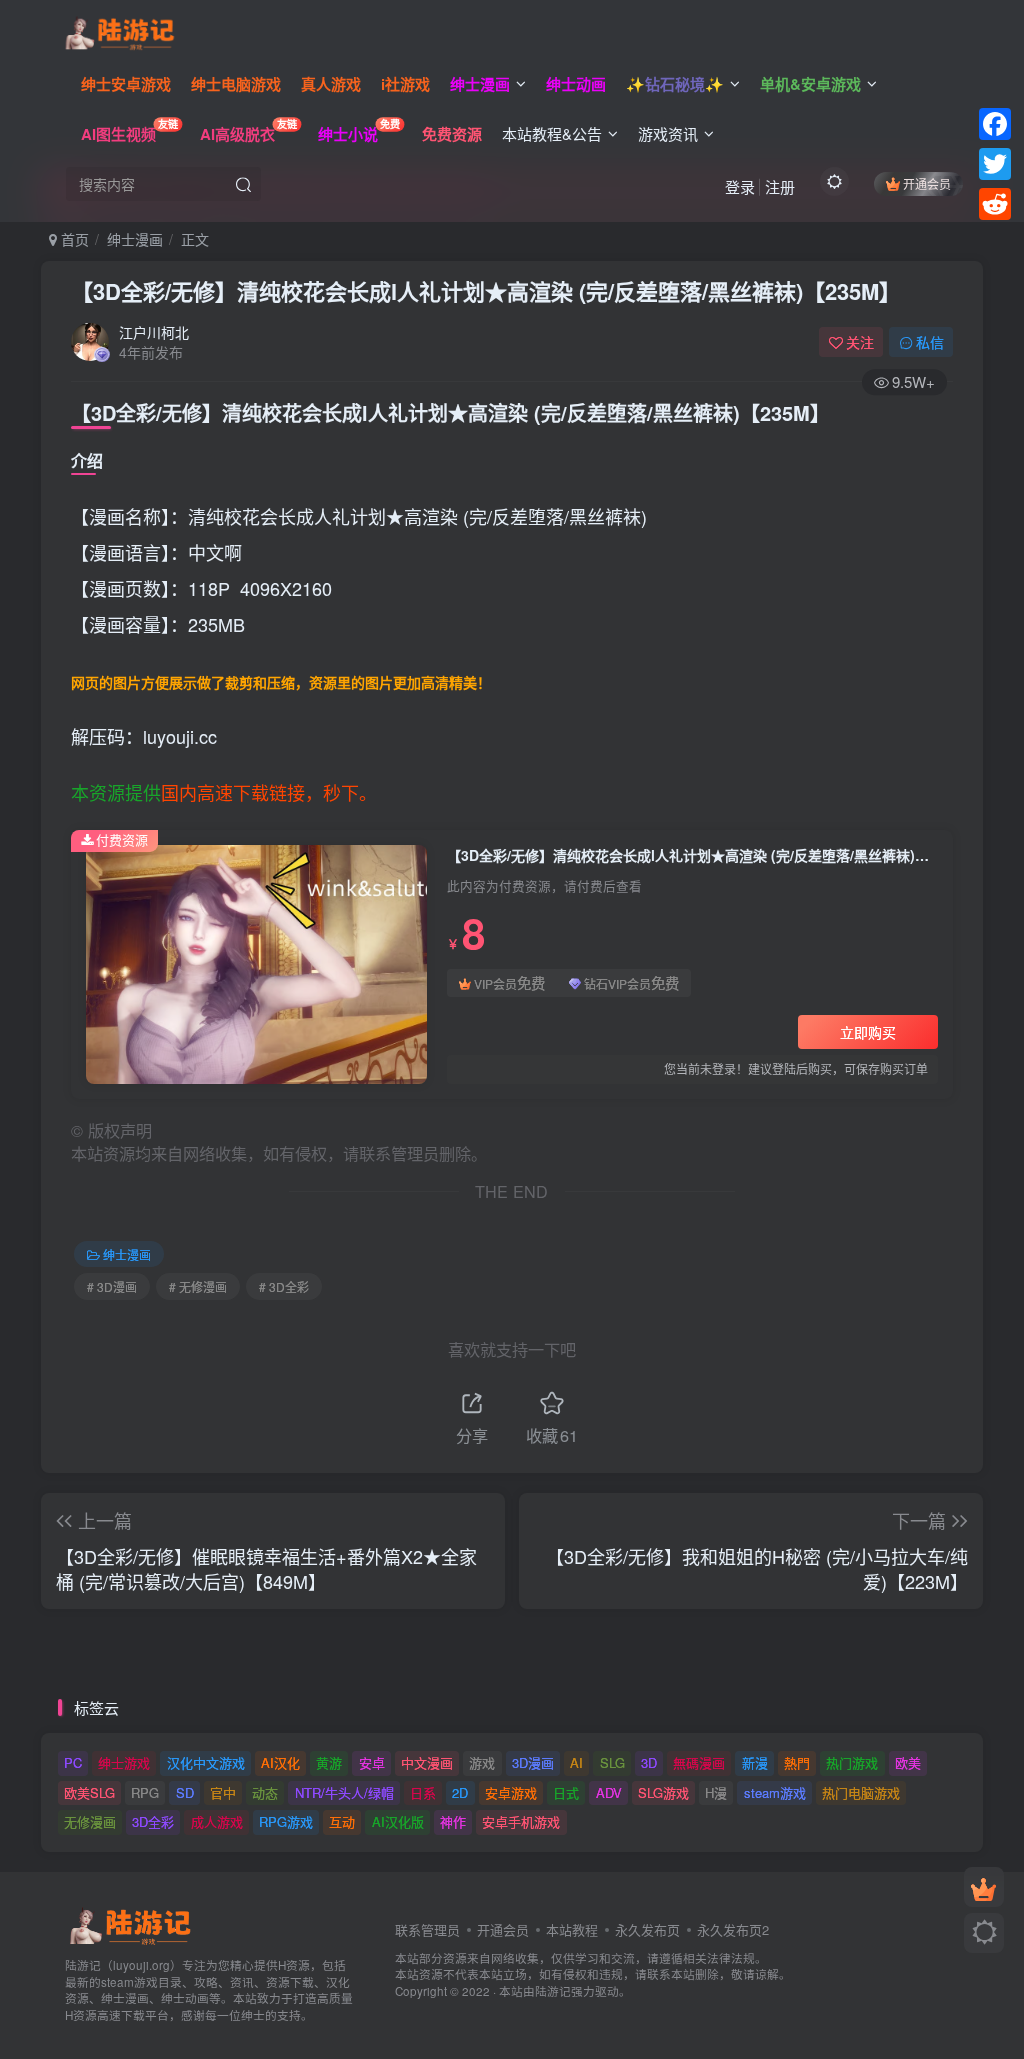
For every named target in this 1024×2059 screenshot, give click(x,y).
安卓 (372, 1762)
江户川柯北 (154, 332)
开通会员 (927, 183)
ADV (609, 1792)
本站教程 (572, 1929)
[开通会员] (984, 1887)
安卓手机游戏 (521, 1821)
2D (460, 1792)
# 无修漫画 (198, 1286)
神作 (453, 1821)
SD (185, 1792)
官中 (223, 1792)
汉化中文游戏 (206, 1762)
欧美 (908, 1762)
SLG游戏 (663, 1792)
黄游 (329, 1762)
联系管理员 (427, 1929)
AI (576, 1762)
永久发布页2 (733, 1929)
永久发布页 (647, 1929)
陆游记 (553, 1991)
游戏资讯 (668, 133)
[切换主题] (984, 1933)
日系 (423, 1792)
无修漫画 (90, 1821)
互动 (342, 1821)
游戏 (482, 1762)
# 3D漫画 (112, 1286)
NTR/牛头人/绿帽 (344, 1792)
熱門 (797, 1762)
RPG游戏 (286, 1821)
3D (649, 1762)
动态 (265, 1792)
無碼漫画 (699, 1762)
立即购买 (868, 1032)
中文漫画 (427, 1762)
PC (73, 1762)
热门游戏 (852, 1762)
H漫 (716, 1792)
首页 (73, 239)
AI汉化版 (398, 1821)
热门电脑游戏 (861, 1792)
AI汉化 (280, 1762)
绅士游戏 (124, 1762)
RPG (145, 1792)
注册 (780, 186)
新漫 (755, 1762)
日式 (566, 1792)
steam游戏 (775, 1792)
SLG (612, 1762)
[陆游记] (119, 31)
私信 (930, 342)
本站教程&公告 (552, 133)
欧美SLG (89, 1792)
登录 (740, 186)
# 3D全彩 (284, 1286)
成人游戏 (217, 1821)
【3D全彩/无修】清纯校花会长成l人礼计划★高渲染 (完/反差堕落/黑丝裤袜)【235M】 (486, 291)
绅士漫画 (135, 239)
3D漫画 (533, 1762)
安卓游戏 (511, 1792)
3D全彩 (153, 1821)
